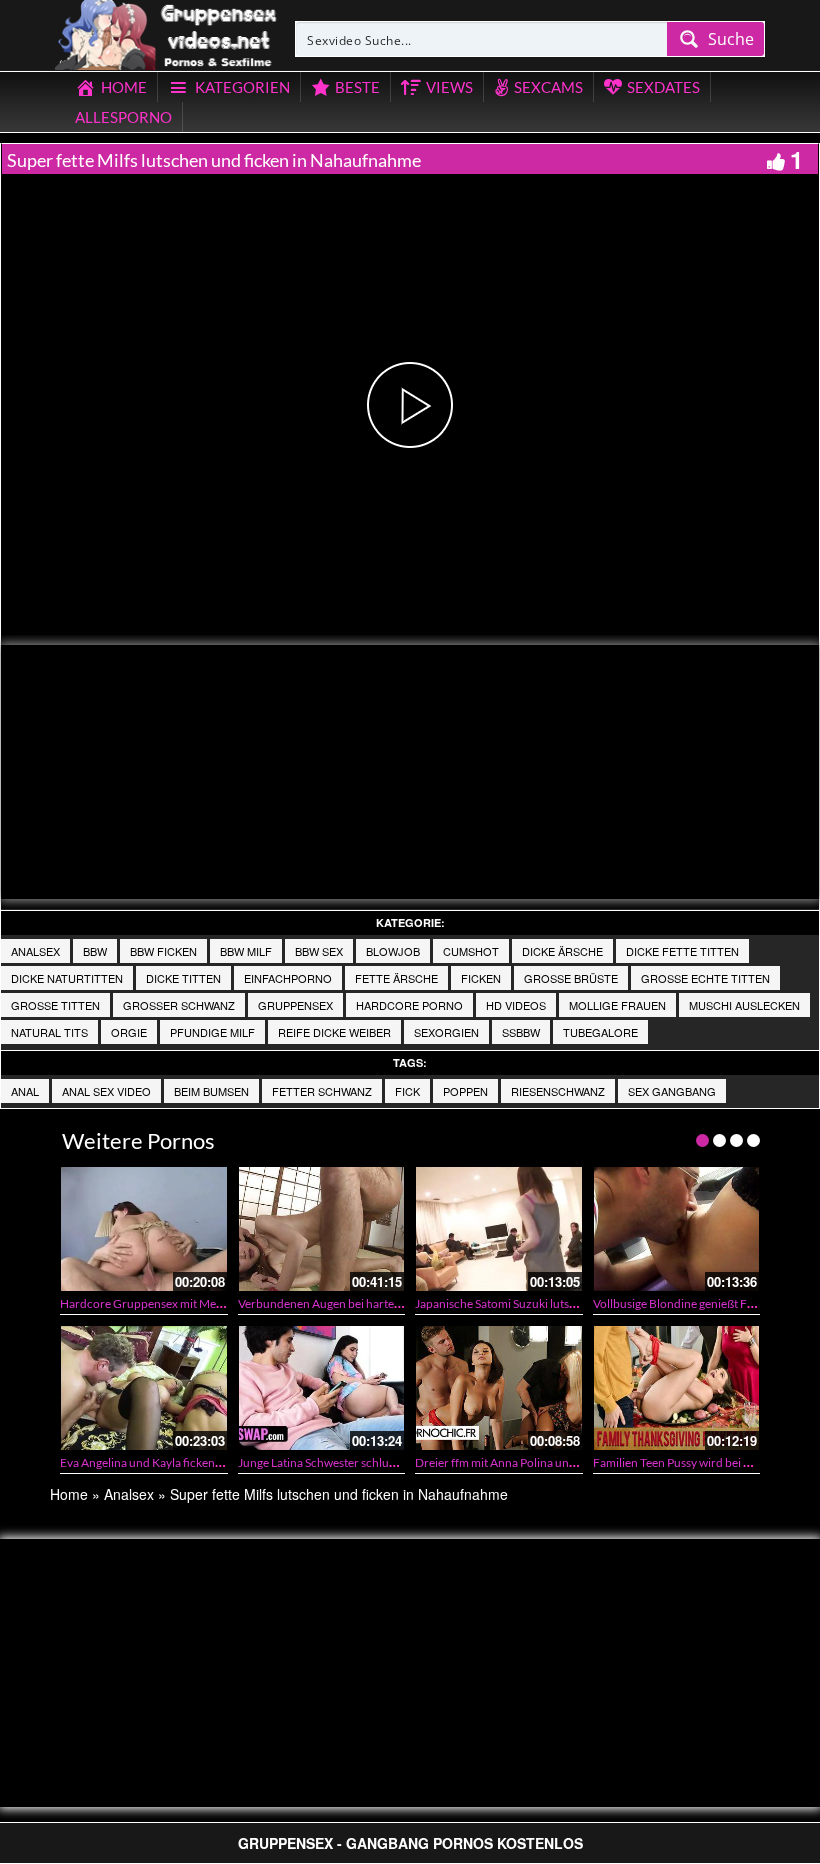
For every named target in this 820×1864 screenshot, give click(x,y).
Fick (407, 1091)
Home (69, 1494)
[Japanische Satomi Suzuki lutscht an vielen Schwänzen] (499, 1229)
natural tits (49, 1032)
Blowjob (393, 951)
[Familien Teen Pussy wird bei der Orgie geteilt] (677, 1388)
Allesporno (123, 117)
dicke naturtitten (67, 978)
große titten (55, 1005)
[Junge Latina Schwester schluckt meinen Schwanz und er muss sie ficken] (322, 1388)
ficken (481, 978)
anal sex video (106, 1091)
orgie (129, 1032)
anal (25, 1091)
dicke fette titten (682, 951)
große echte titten (705, 978)
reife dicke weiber (334, 1032)
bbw (95, 951)
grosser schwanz (179, 1005)
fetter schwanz (322, 1091)
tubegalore (600, 1032)
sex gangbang (672, 1091)
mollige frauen (617, 1005)
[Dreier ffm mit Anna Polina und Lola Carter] (499, 1388)
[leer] (167, 32)
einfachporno (288, 978)
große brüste (571, 978)
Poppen (465, 1091)
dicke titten (183, 978)
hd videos (516, 1005)
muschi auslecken (744, 1005)
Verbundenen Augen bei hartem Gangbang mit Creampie (385, 1303)
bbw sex (319, 951)
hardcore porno (409, 1005)
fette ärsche (396, 978)
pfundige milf (212, 1032)
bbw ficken (163, 951)
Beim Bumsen (211, 1091)
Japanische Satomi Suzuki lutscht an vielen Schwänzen (555, 1303)
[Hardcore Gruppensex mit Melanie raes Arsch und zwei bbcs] (144, 1229)
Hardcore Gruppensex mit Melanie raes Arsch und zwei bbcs (217, 1303)
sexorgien (446, 1032)
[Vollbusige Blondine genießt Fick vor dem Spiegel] (677, 1229)
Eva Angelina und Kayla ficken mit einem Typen (181, 1462)
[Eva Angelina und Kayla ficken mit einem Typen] (144, 1388)
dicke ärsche (562, 951)
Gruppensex (295, 1005)
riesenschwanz (558, 1091)
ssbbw (521, 1032)
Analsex (35, 951)
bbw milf (246, 951)
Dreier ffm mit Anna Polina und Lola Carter (525, 1462)
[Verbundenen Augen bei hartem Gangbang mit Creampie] (322, 1229)
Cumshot (471, 951)
